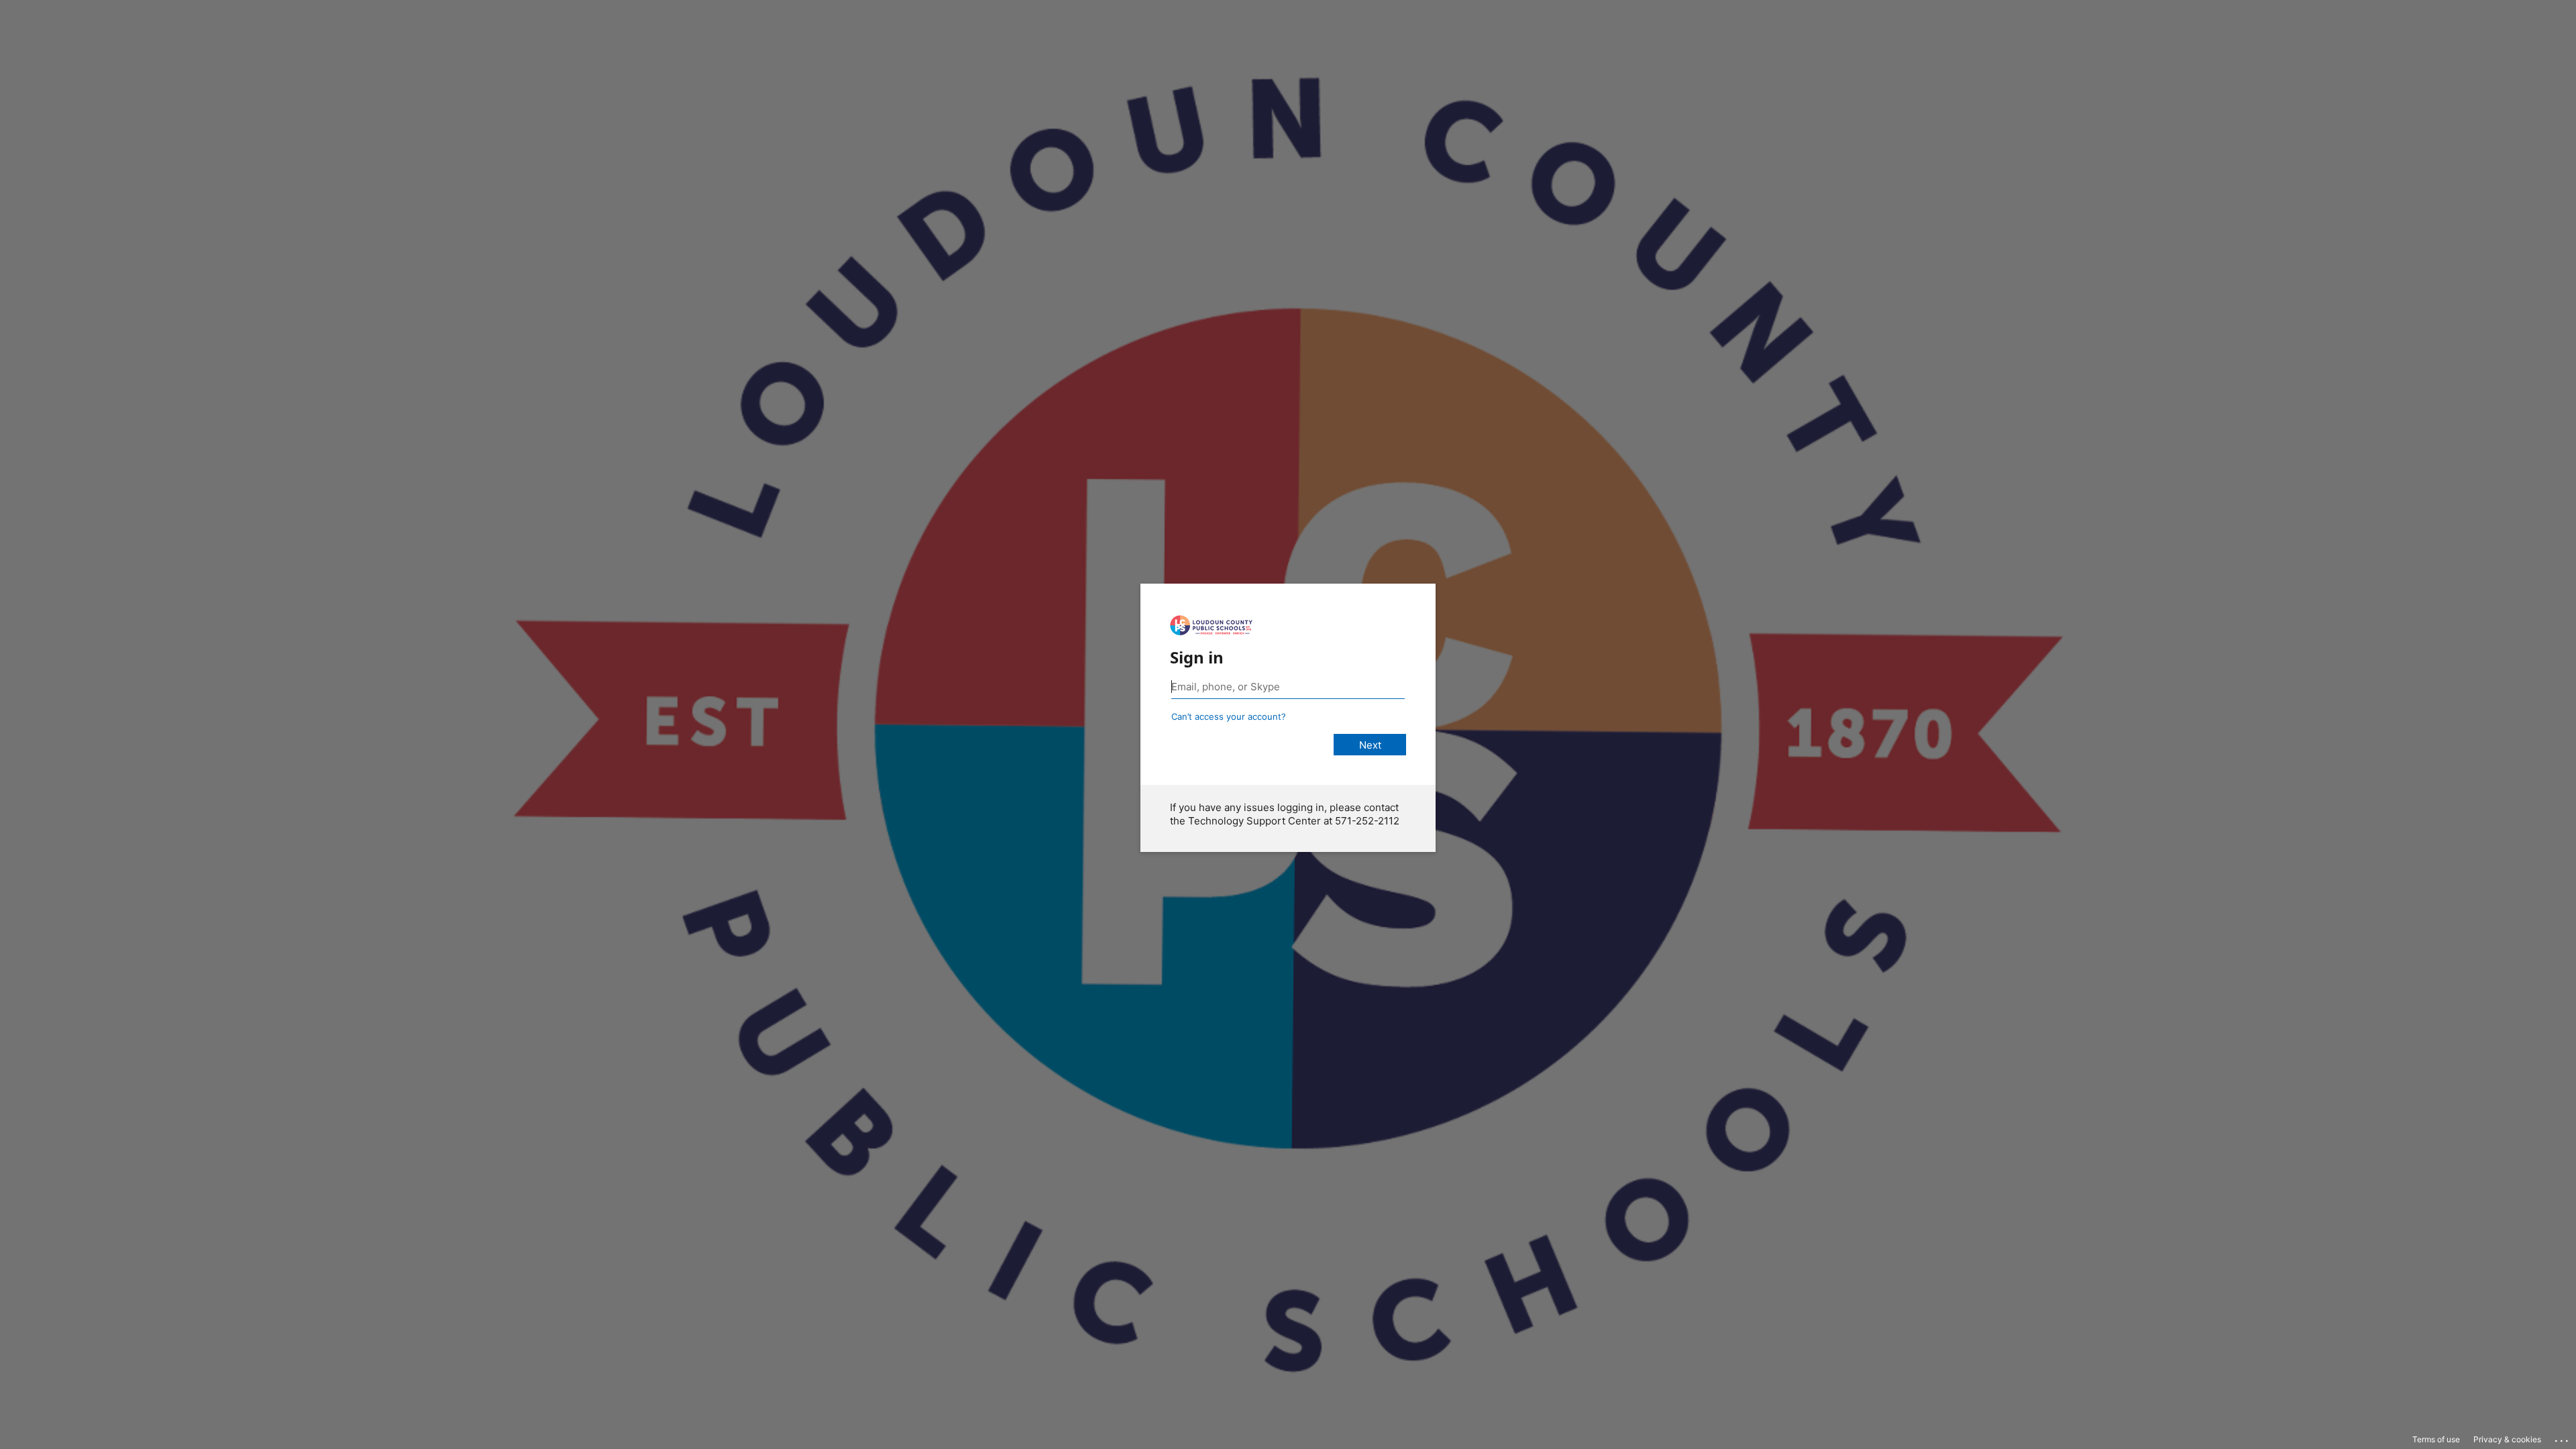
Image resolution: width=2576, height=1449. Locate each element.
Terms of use (2436, 1439)
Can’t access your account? (1229, 716)
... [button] (2563, 1438)
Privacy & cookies (2507, 1439)
